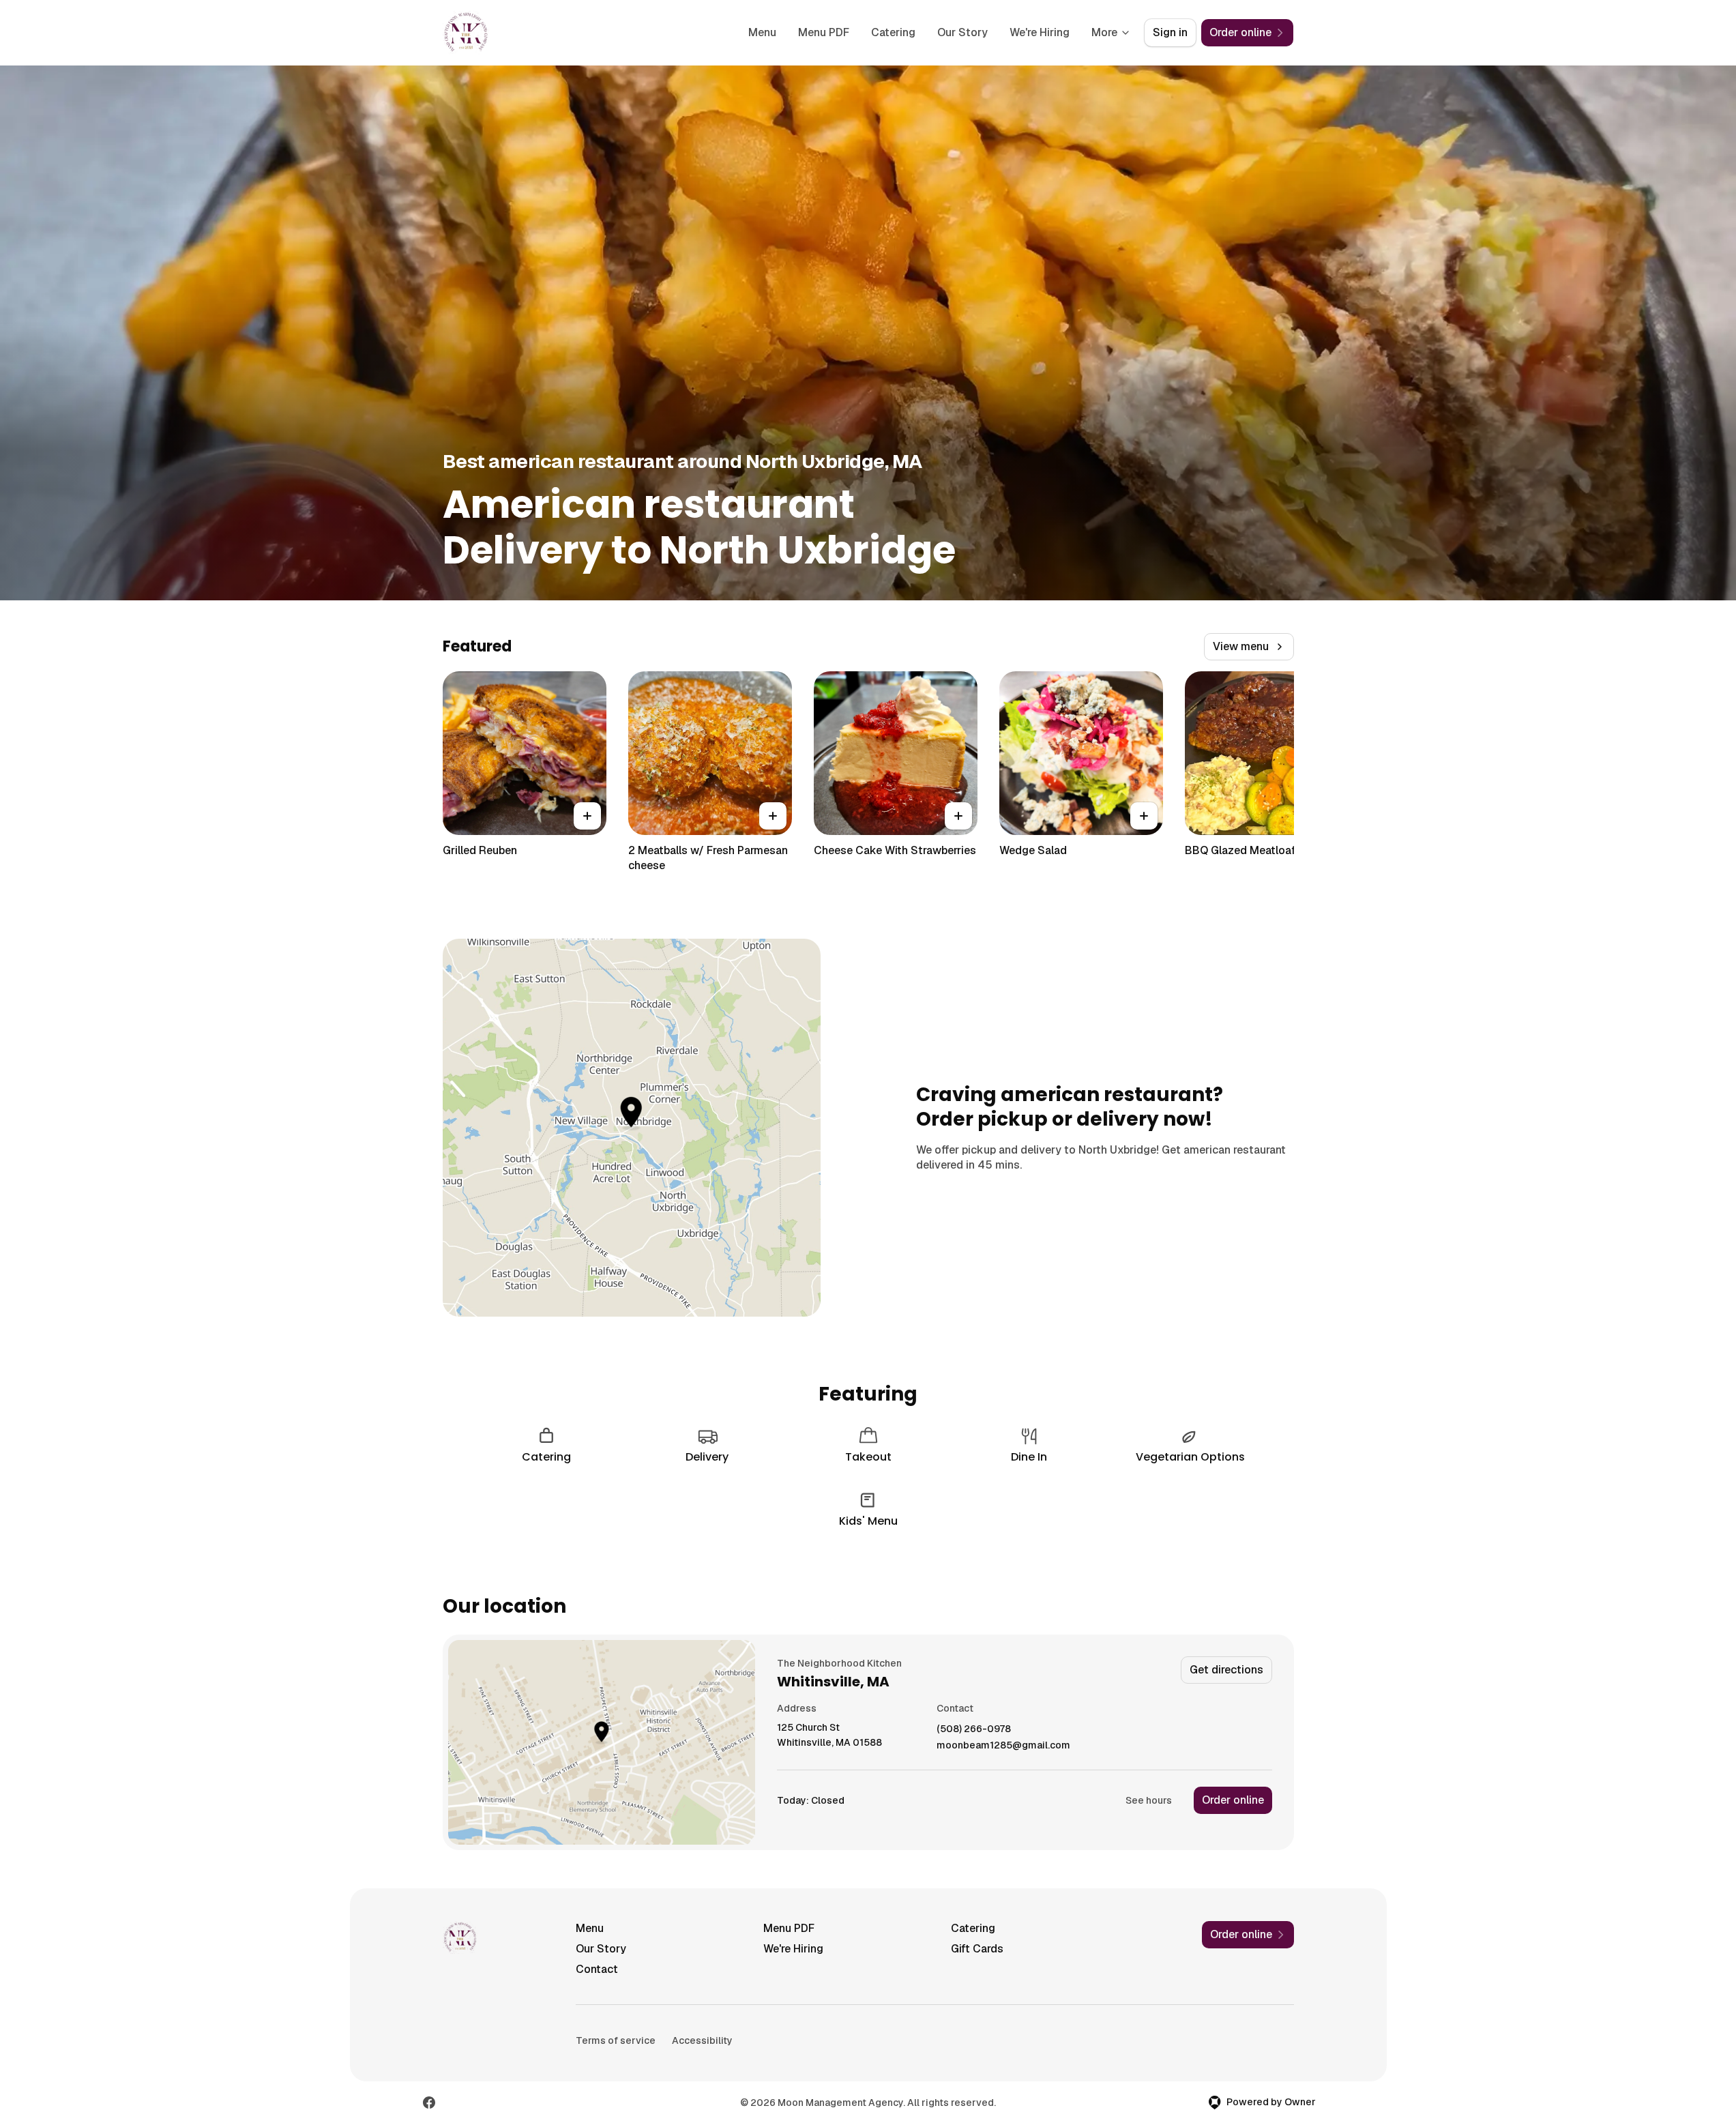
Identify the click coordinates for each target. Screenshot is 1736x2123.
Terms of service (616, 2040)
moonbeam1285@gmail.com (1003, 1745)
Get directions (1226, 1670)
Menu (762, 32)
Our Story (962, 32)
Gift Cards (977, 1949)
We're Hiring (1040, 32)
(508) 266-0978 (974, 1729)
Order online (1233, 1800)
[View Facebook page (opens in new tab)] (429, 2103)
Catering (893, 32)
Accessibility (702, 2040)
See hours (1149, 1800)
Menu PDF (824, 32)
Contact (597, 1969)
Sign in (1170, 32)
